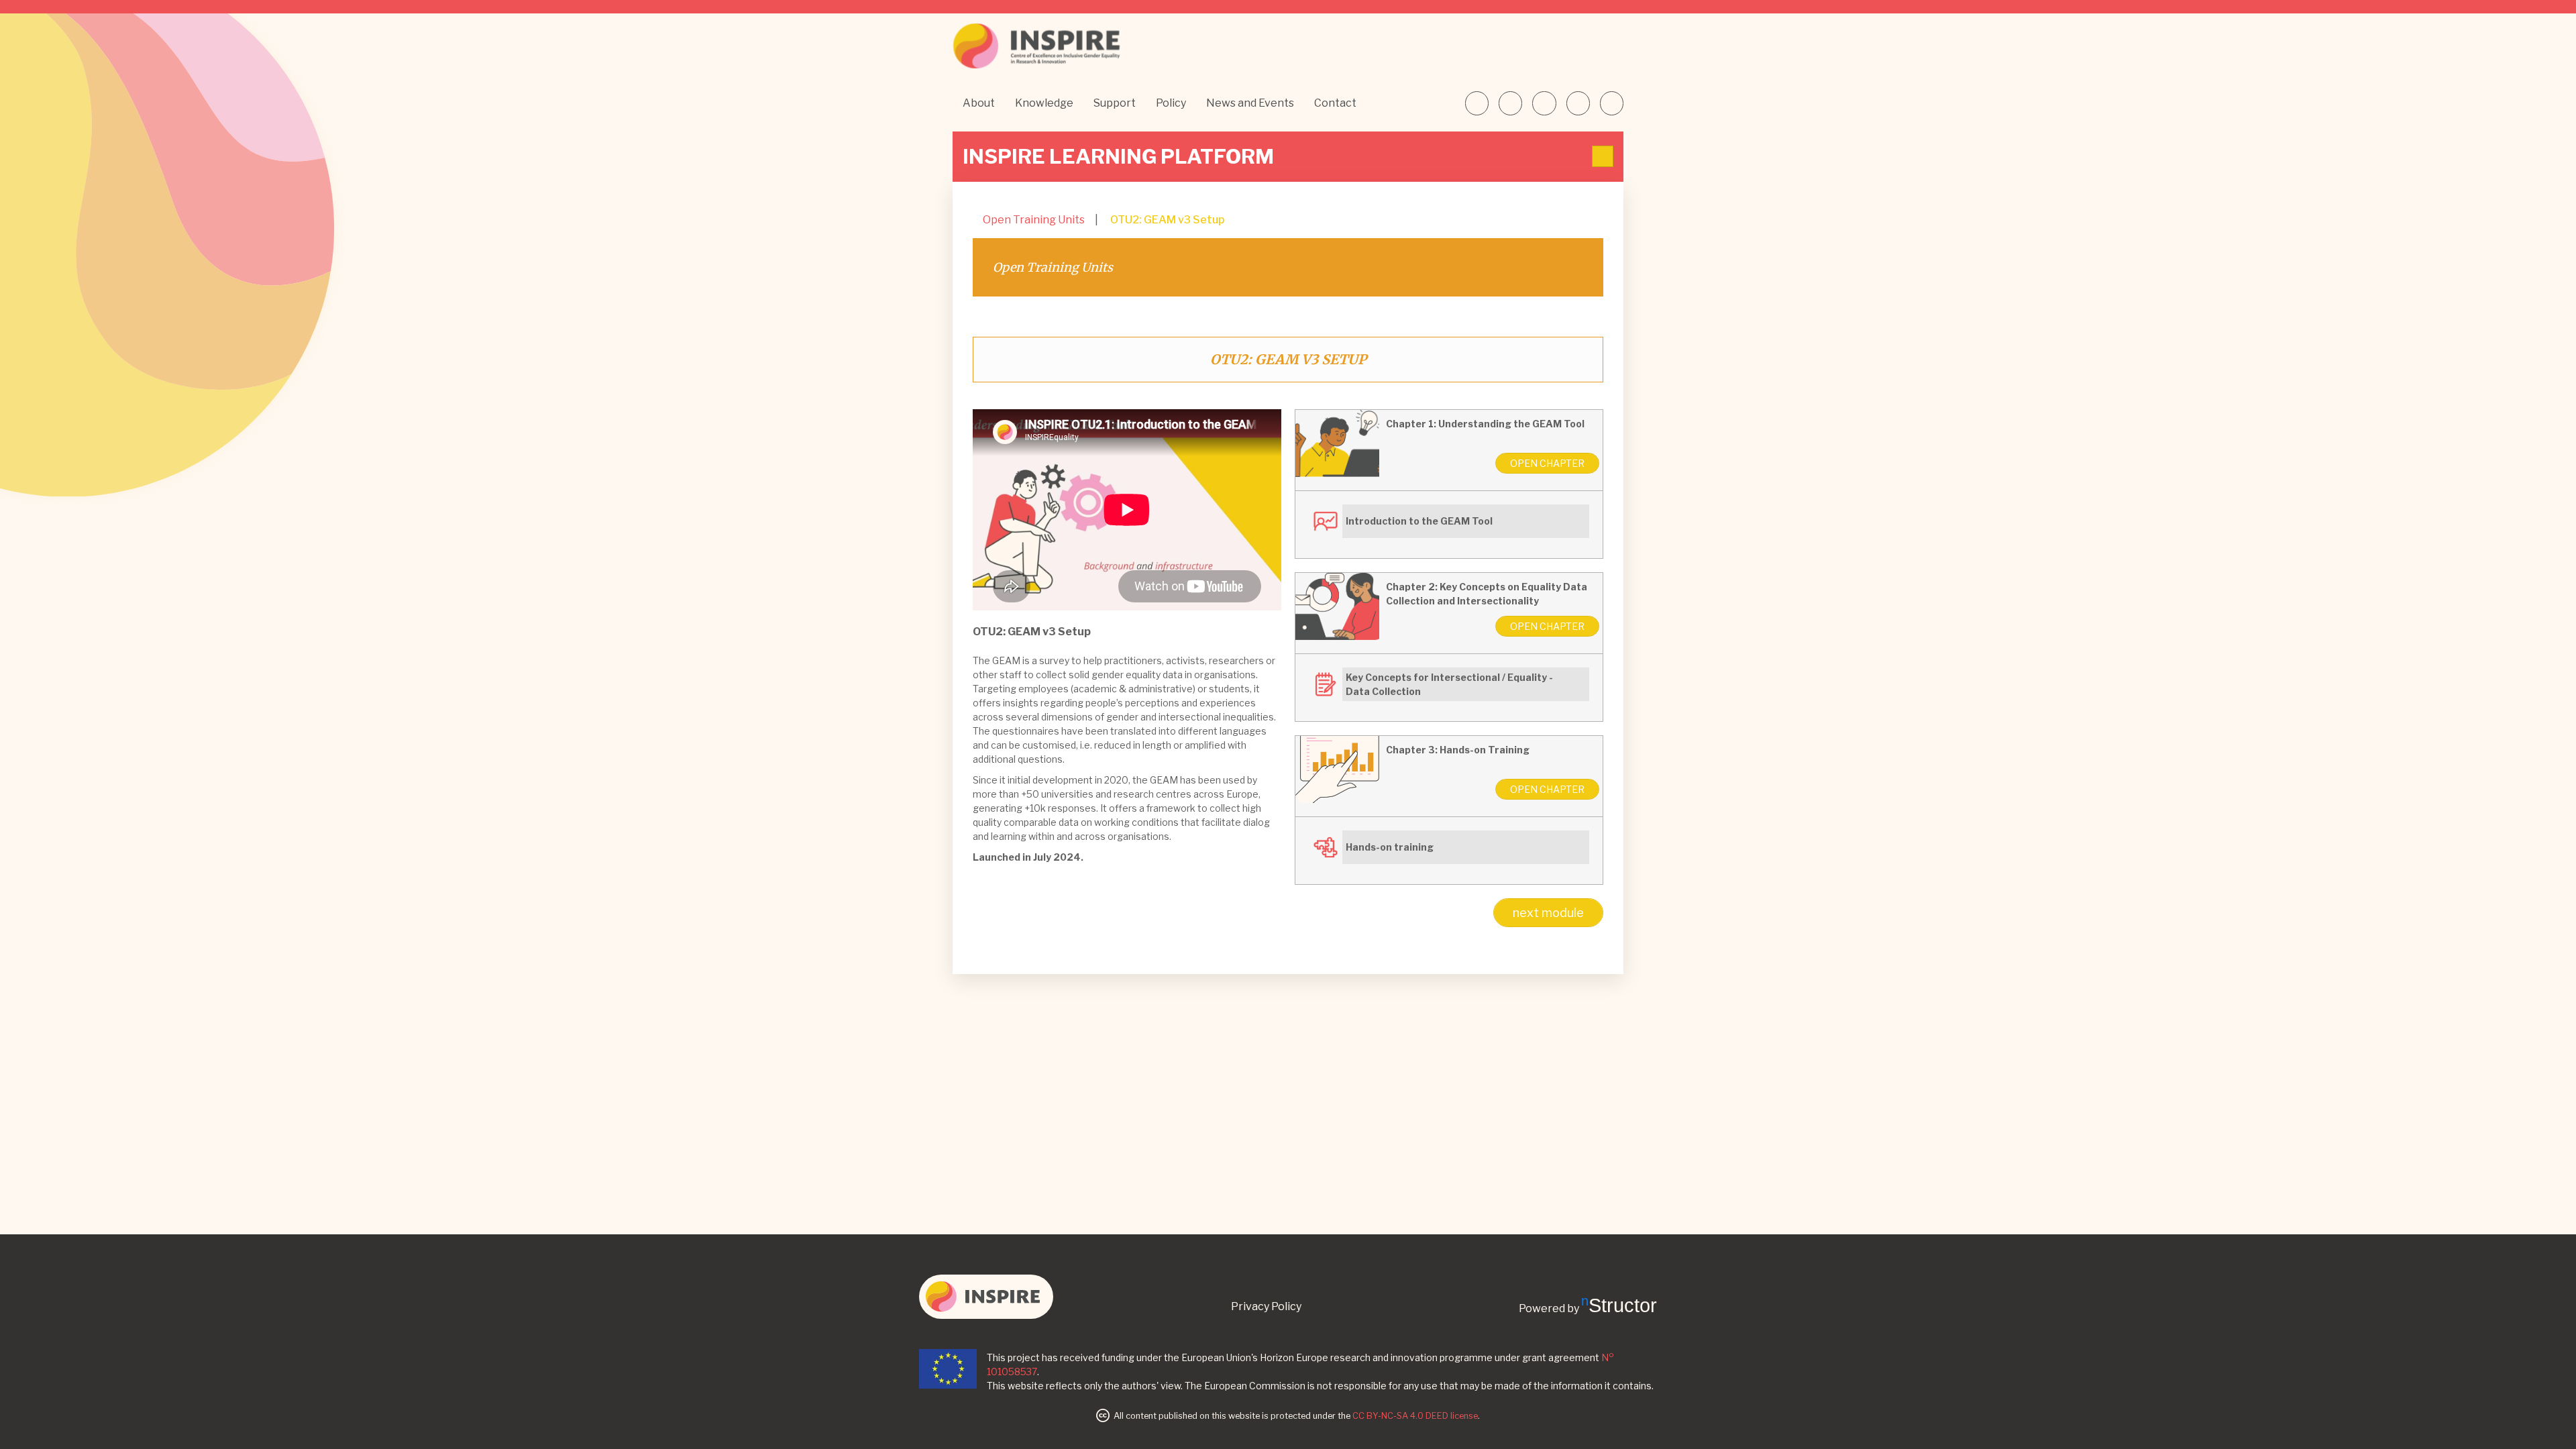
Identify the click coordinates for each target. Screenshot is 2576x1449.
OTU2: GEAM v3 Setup (1167, 220)
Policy (1171, 103)
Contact (1335, 103)
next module (1548, 913)
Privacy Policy (1266, 1306)
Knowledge (1044, 103)
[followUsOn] (1477, 103)
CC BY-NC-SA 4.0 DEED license (1415, 1416)
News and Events (1250, 103)
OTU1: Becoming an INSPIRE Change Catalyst (1129, 323)
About (979, 103)
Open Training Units (1034, 220)
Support (1115, 103)
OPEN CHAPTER (1547, 463)
